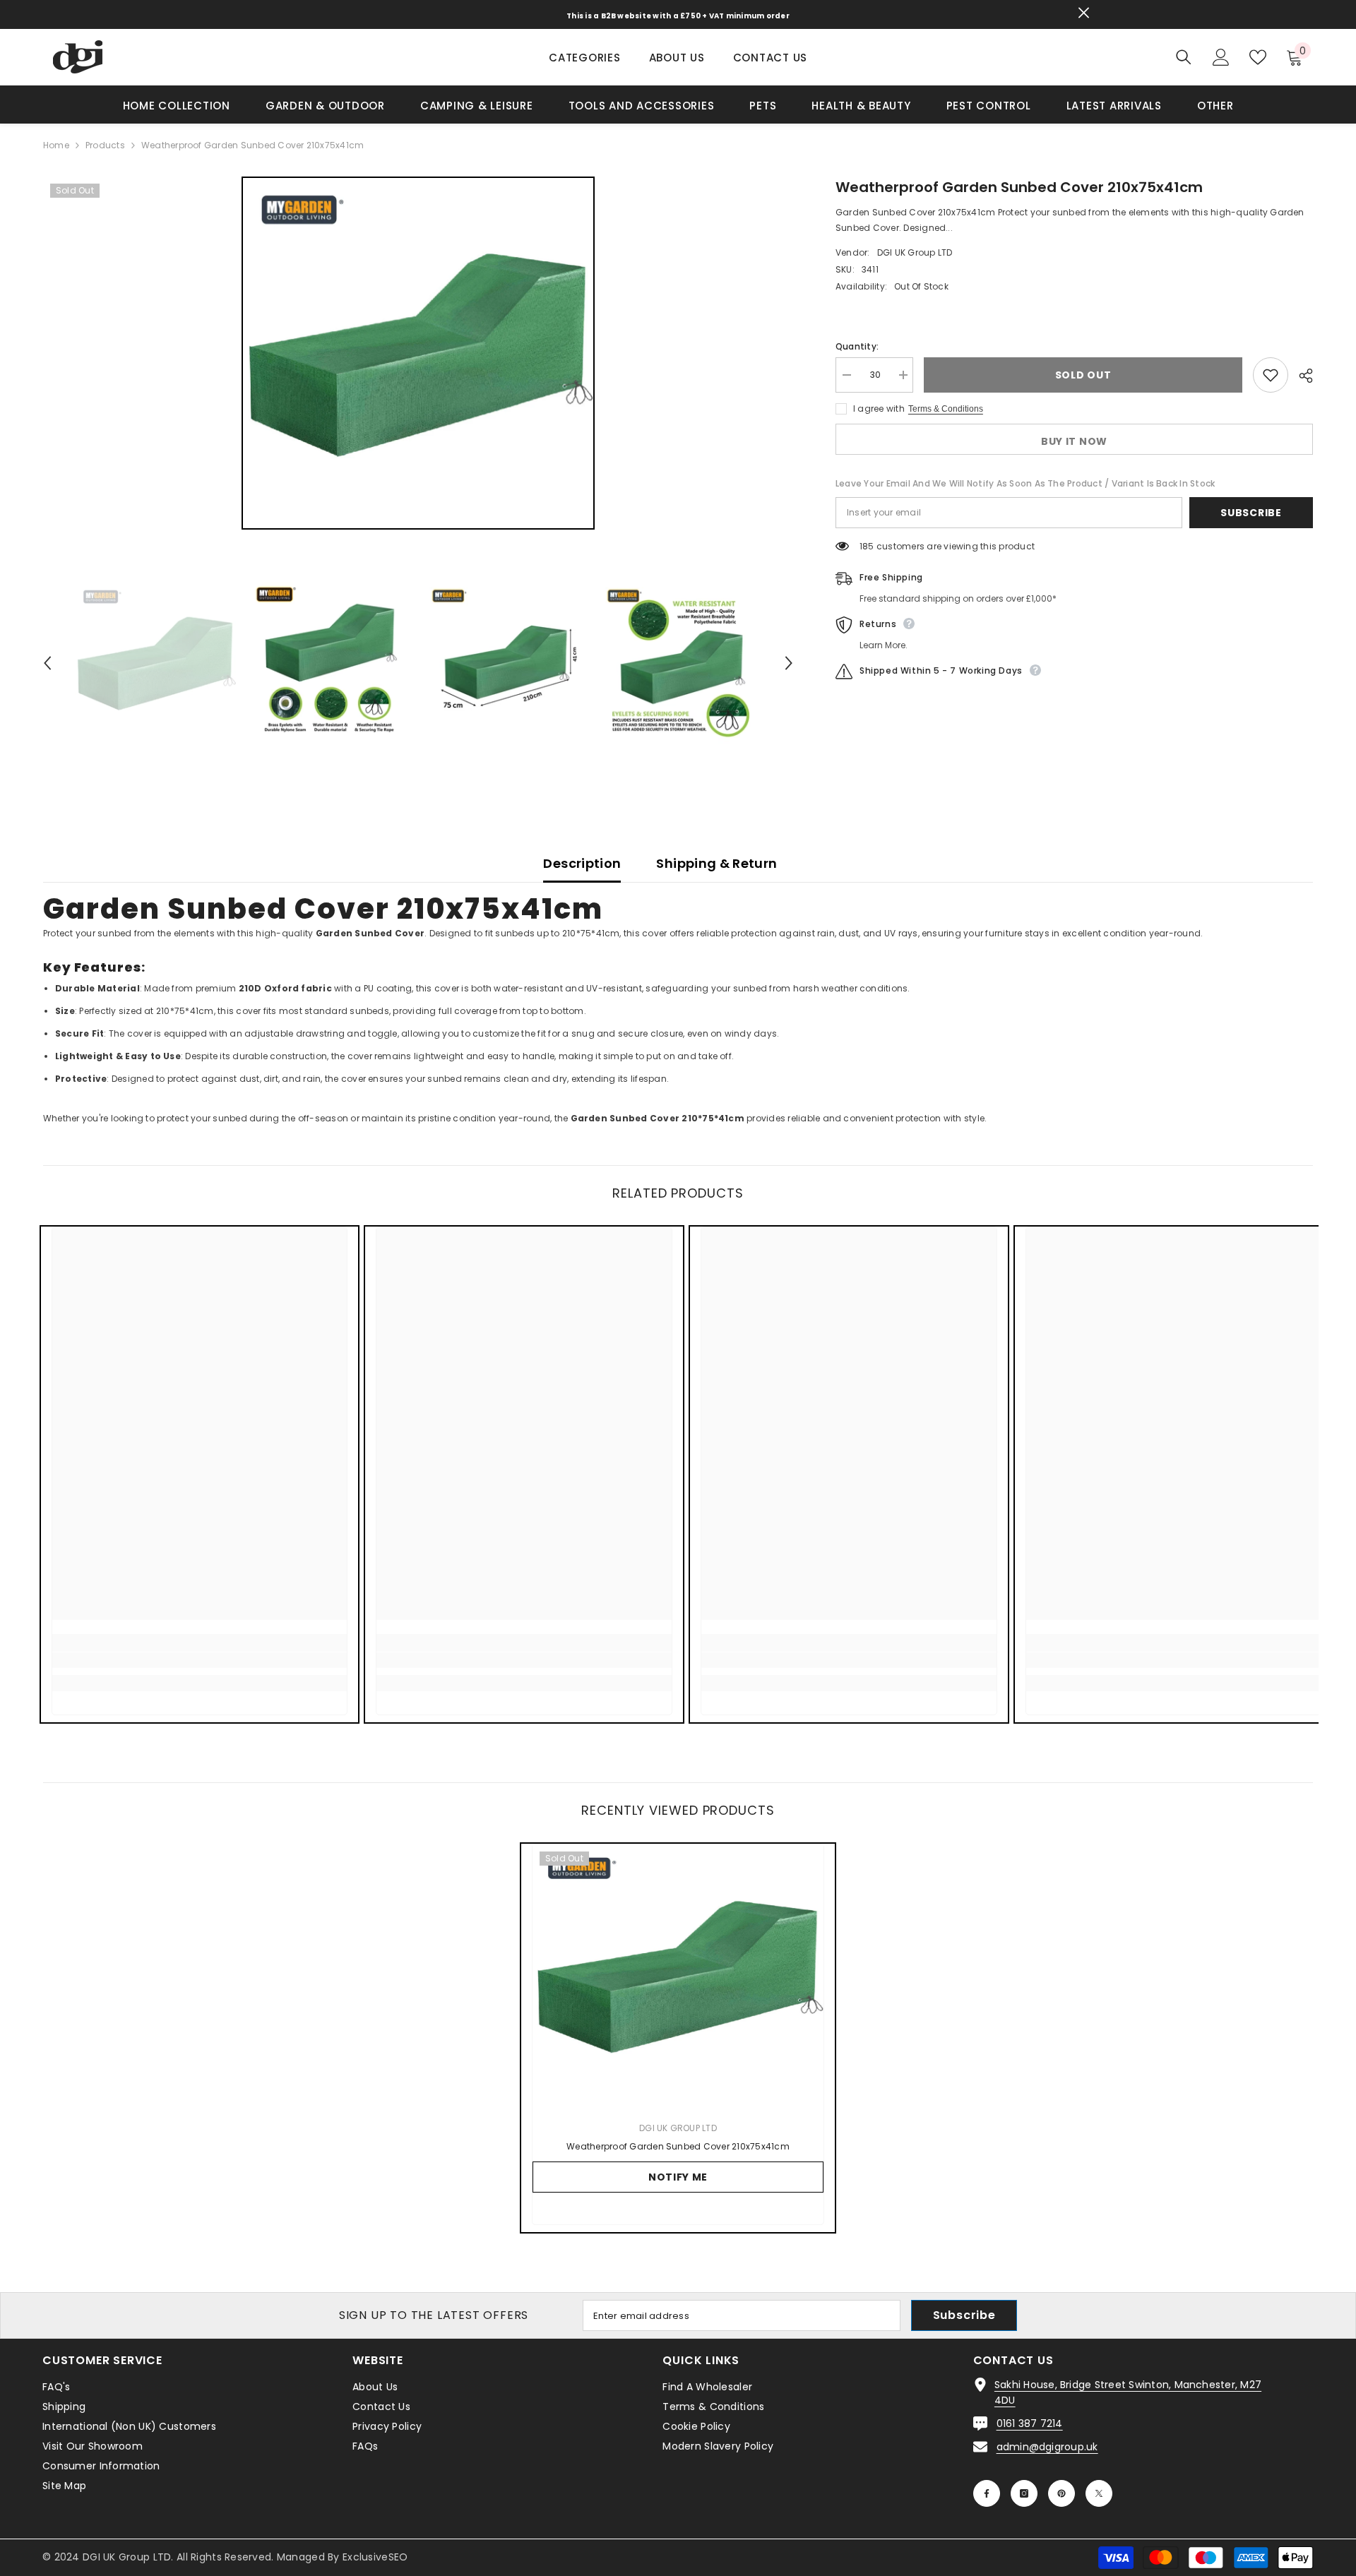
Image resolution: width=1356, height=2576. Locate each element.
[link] (200, 1660)
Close (1084, 13)
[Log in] (1221, 57)
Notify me (678, 2177)
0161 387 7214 (1030, 2423)
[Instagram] (1024, 2493)
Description (582, 863)
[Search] (1184, 57)
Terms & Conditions (946, 409)
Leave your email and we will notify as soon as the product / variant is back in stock (1025, 483)
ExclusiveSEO (375, 2557)
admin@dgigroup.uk (1047, 2447)
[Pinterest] (1061, 2493)
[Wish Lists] (1258, 57)
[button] (47, 663)
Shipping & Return (716, 863)
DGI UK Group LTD (915, 252)
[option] (418, 353)
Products (105, 145)
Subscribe (1251, 513)
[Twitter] (1099, 2493)
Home (56, 145)
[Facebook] (987, 2493)
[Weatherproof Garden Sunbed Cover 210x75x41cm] (678, 1975)
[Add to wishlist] (1271, 375)
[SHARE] (1301, 376)
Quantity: (857, 346)
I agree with (879, 409)
